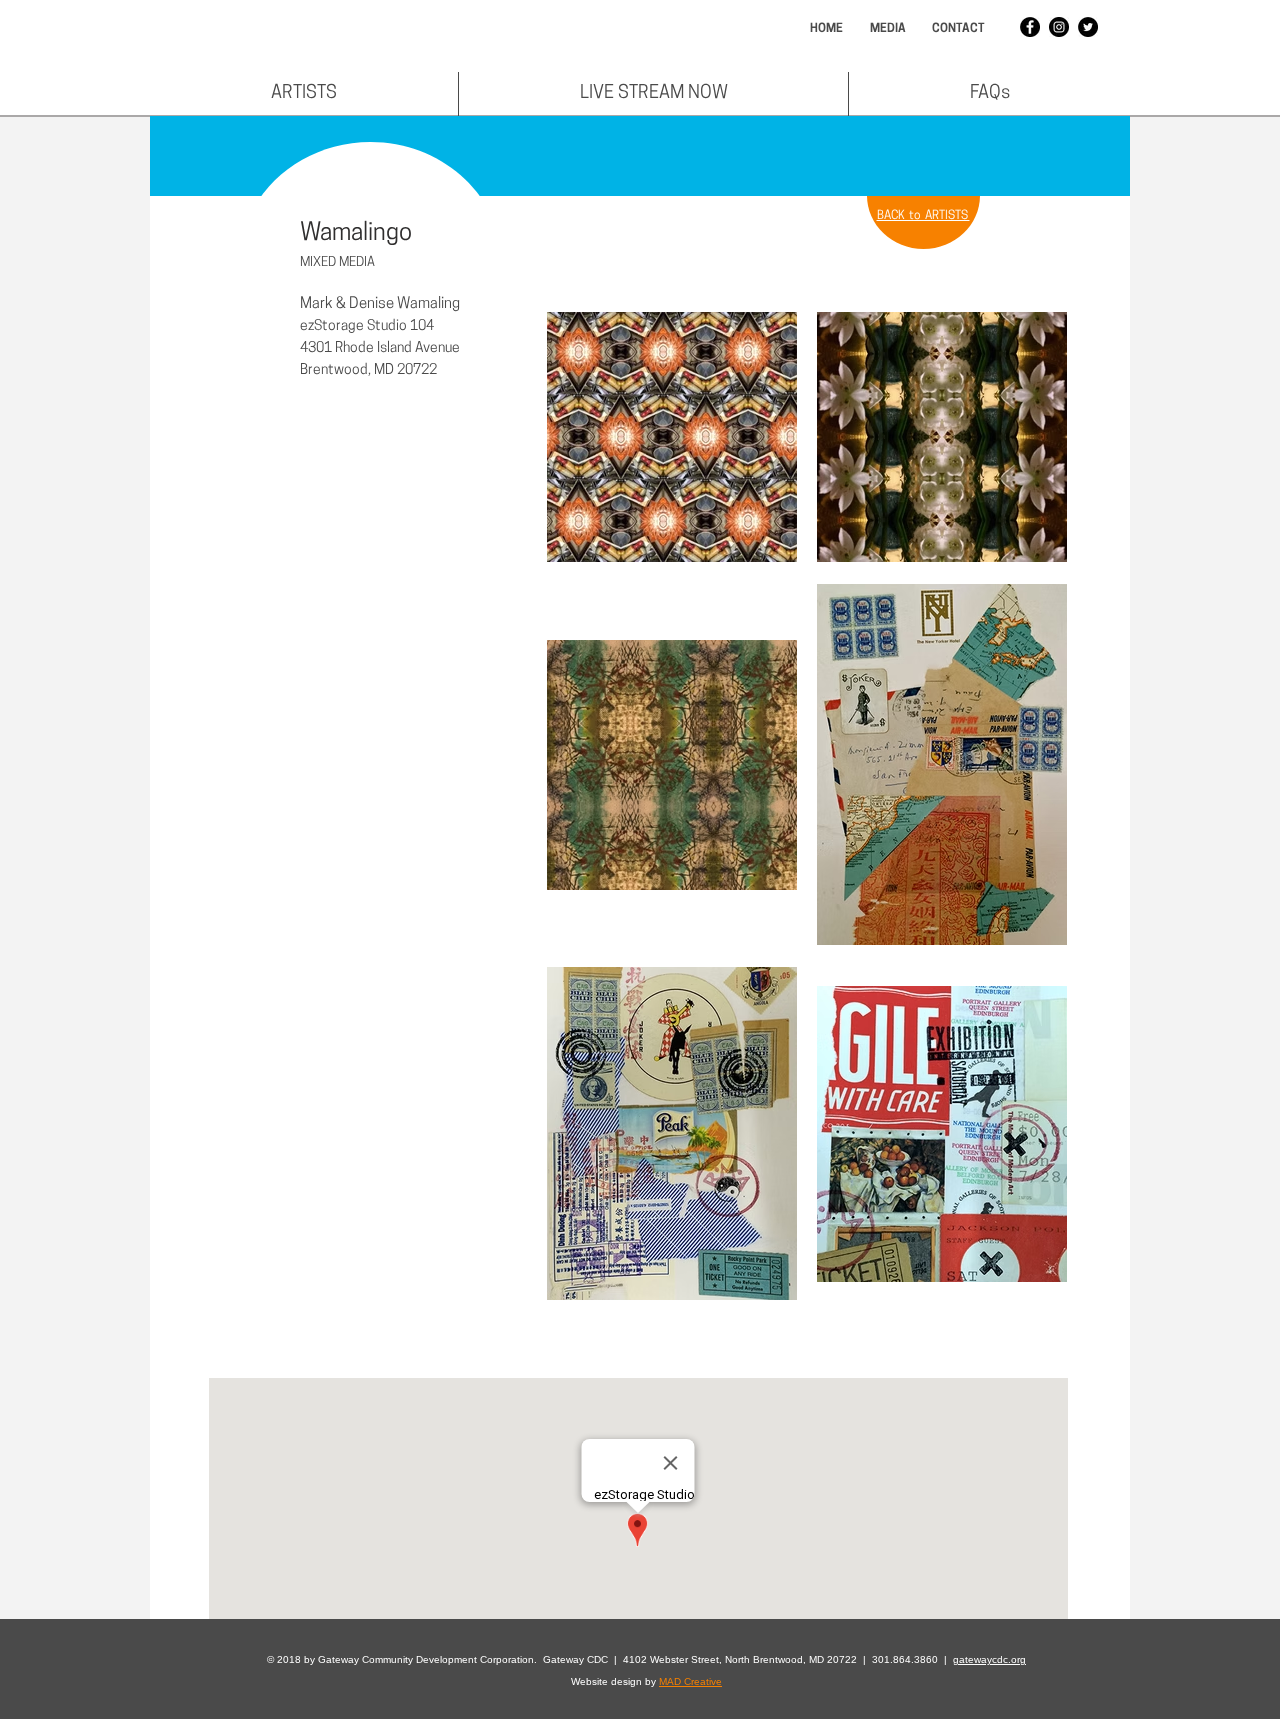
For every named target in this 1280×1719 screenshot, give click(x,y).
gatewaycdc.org (989, 1659)
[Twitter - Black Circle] (1088, 27)
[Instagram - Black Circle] (1059, 27)
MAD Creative (690, 1681)
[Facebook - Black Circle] (1030, 27)
